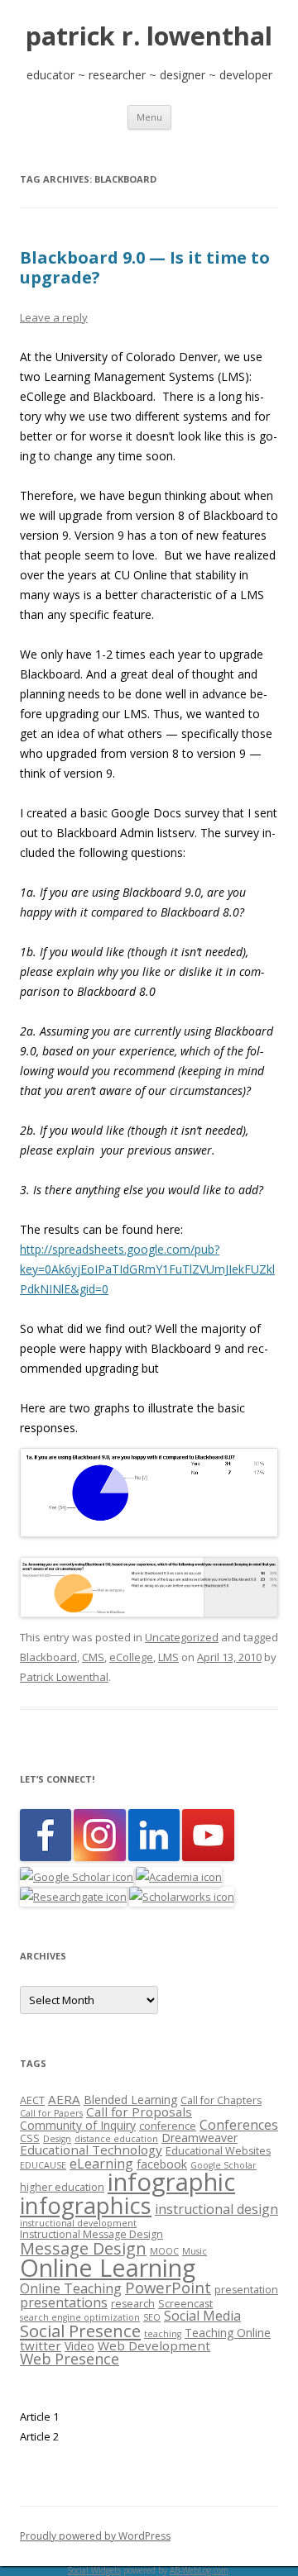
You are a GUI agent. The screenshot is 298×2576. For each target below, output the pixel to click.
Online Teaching (71, 2288)
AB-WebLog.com (199, 2570)
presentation (246, 2290)
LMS (168, 1657)
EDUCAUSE (43, 2165)
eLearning (101, 2164)
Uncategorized (182, 1637)
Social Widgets (94, 2570)
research (133, 2304)
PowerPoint (168, 2287)
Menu (149, 117)
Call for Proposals (139, 2112)
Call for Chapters (221, 2100)
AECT (32, 2100)
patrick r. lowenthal (149, 36)
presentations (64, 2302)
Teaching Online (228, 2333)
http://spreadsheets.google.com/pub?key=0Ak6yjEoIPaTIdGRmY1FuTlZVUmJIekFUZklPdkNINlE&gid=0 (147, 1269)
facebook (162, 2164)
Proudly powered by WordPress (95, 2536)
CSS (30, 2138)
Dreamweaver (199, 2138)
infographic (171, 2182)
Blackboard (48, 1657)
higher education (62, 2187)
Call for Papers (51, 2113)
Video (79, 2346)
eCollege (131, 1657)
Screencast (185, 2304)
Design (57, 2139)
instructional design (216, 2209)
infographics (86, 2205)
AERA (64, 2099)
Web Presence (70, 2359)
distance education (116, 2139)
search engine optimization (80, 2317)
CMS (93, 1657)
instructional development (78, 2223)
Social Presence (80, 2331)
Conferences (239, 2125)
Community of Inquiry (78, 2125)
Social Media (202, 2316)
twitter (41, 2345)
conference (168, 2126)
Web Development (154, 2345)
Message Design (83, 2248)
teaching (163, 2334)
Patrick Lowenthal (64, 1677)
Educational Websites (218, 2151)
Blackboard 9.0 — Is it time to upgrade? (145, 267)
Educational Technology (91, 2150)
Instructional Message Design (91, 2234)
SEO (152, 2317)
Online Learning (108, 2267)
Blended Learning (130, 2100)
